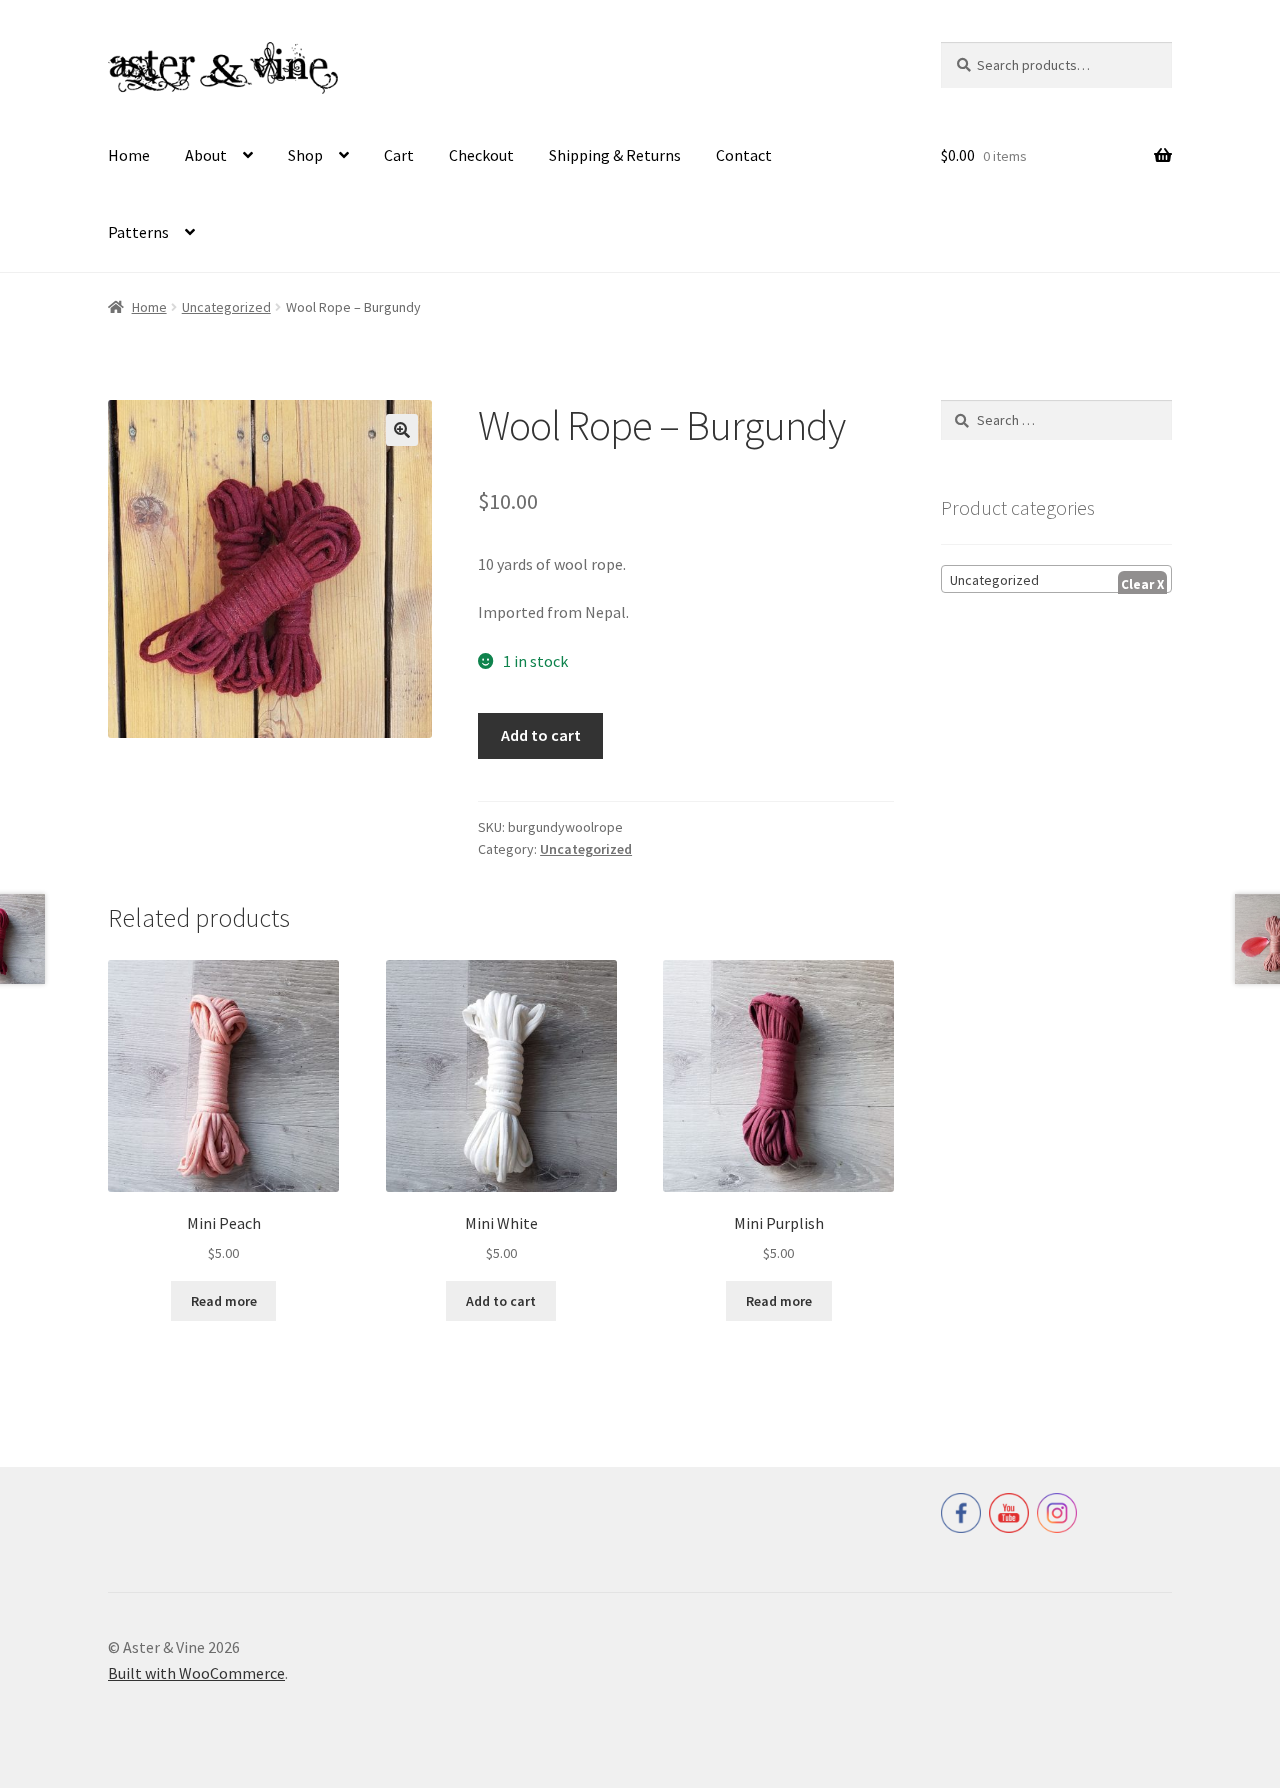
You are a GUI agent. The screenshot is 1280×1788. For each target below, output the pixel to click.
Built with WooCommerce (196, 1673)
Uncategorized (226, 307)
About (206, 155)
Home (129, 155)
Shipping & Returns (615, 155)
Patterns (138, 232)
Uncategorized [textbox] (994, 580)
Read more (224, 1301)
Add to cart (541, 735)
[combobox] (1056, 579)
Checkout (481, 155)
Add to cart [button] (501, 1301)
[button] (402, 430)
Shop (305, 155)
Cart (399, 155)
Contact (744, 155)
